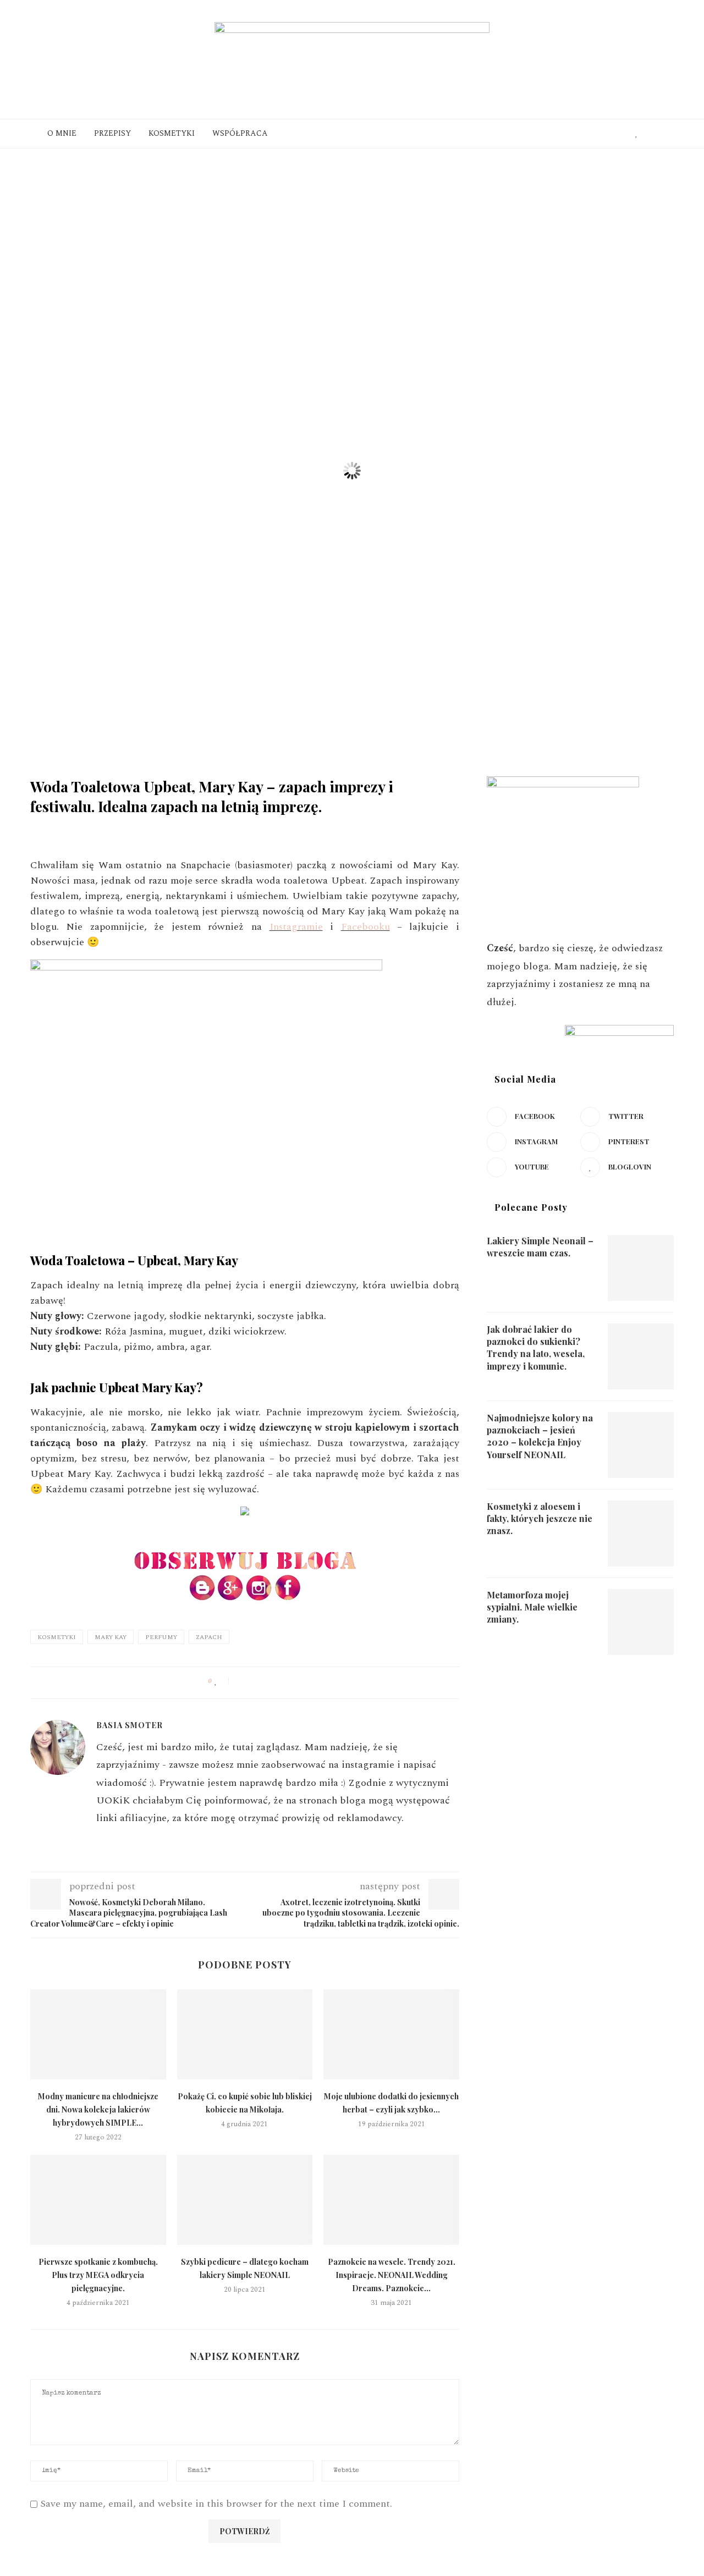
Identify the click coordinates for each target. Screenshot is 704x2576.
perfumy (161, 1637)
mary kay (111, 1637)
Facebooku (365, 927)
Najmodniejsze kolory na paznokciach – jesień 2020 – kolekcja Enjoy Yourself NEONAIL (540, 1436)
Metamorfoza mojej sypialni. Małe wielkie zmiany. (532, 1607)
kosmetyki (57, 1637)
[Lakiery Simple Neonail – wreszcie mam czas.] (641, 1268)
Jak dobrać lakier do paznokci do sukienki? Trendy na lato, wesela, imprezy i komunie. (536, 1348)
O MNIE (62, 133)
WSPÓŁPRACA (240, 133)
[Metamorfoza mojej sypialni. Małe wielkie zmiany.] (641, 1622)
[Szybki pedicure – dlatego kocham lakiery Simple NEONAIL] (245, 2200)
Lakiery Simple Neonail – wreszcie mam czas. (540, 1247)
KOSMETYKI (172, 133)
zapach (209, 1637)
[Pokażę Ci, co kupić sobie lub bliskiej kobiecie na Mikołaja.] (245, 2034)
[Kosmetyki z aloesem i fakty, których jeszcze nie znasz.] (641, 1534)
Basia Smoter (78, 827)
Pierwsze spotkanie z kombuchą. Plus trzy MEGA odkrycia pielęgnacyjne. (98, 2275)
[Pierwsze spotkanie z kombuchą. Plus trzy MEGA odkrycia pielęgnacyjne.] (98, 2200)
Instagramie (296, 927)
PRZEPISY (112, 133)
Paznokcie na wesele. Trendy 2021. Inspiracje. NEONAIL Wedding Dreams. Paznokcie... (392, 2275)
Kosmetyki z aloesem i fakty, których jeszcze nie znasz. (540, 1519)
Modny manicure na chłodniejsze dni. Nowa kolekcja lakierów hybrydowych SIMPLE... (98, 2109)
